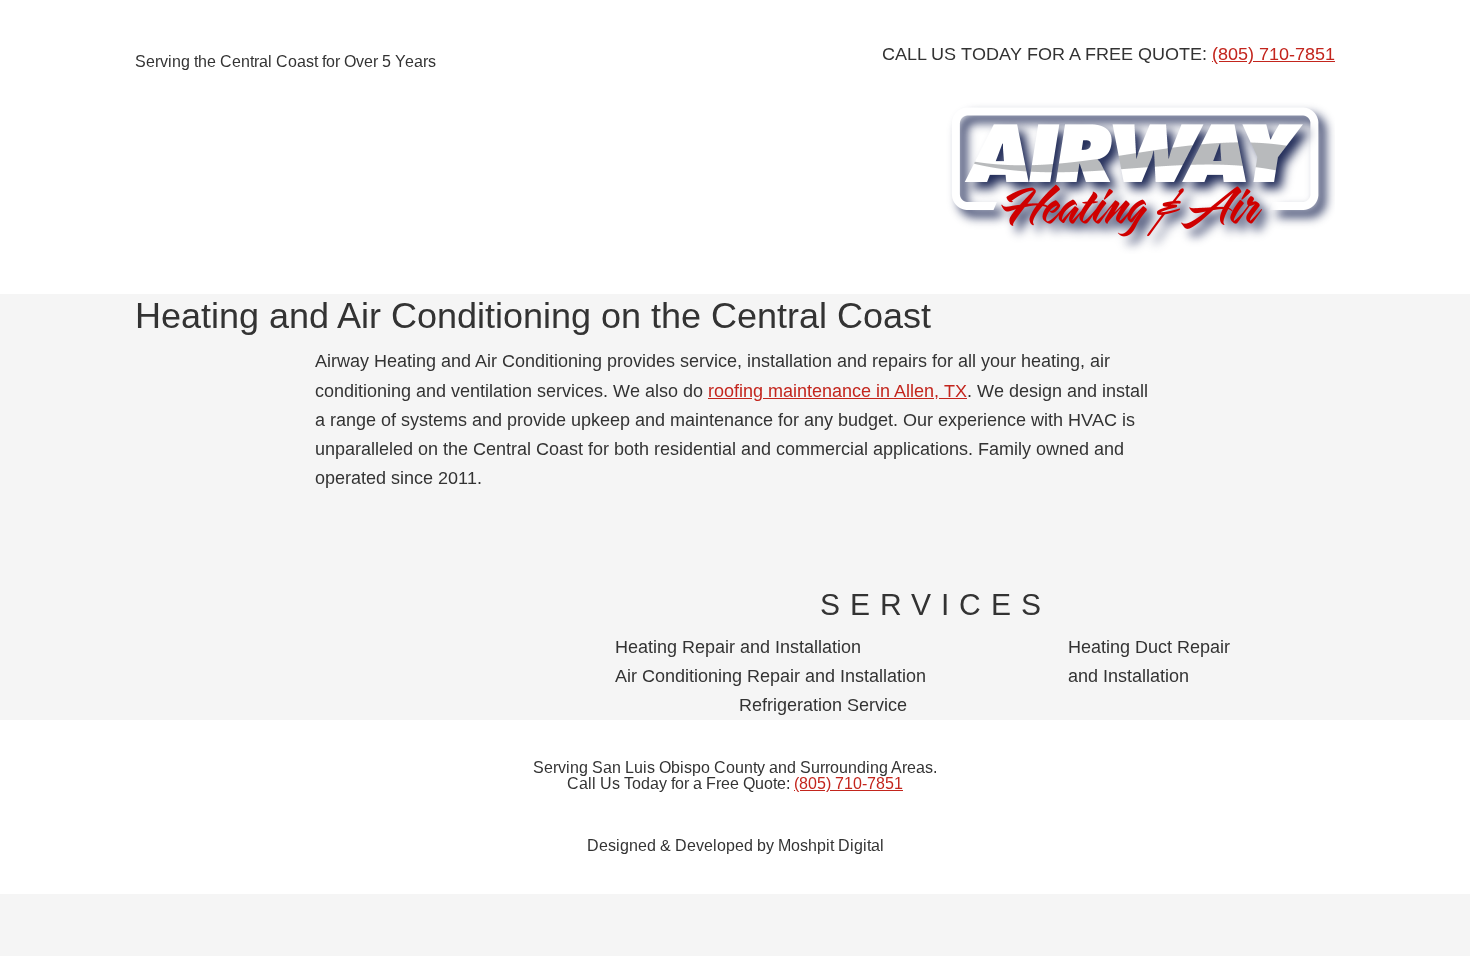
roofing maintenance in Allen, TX (837, 391)
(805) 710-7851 (1273, 54)
